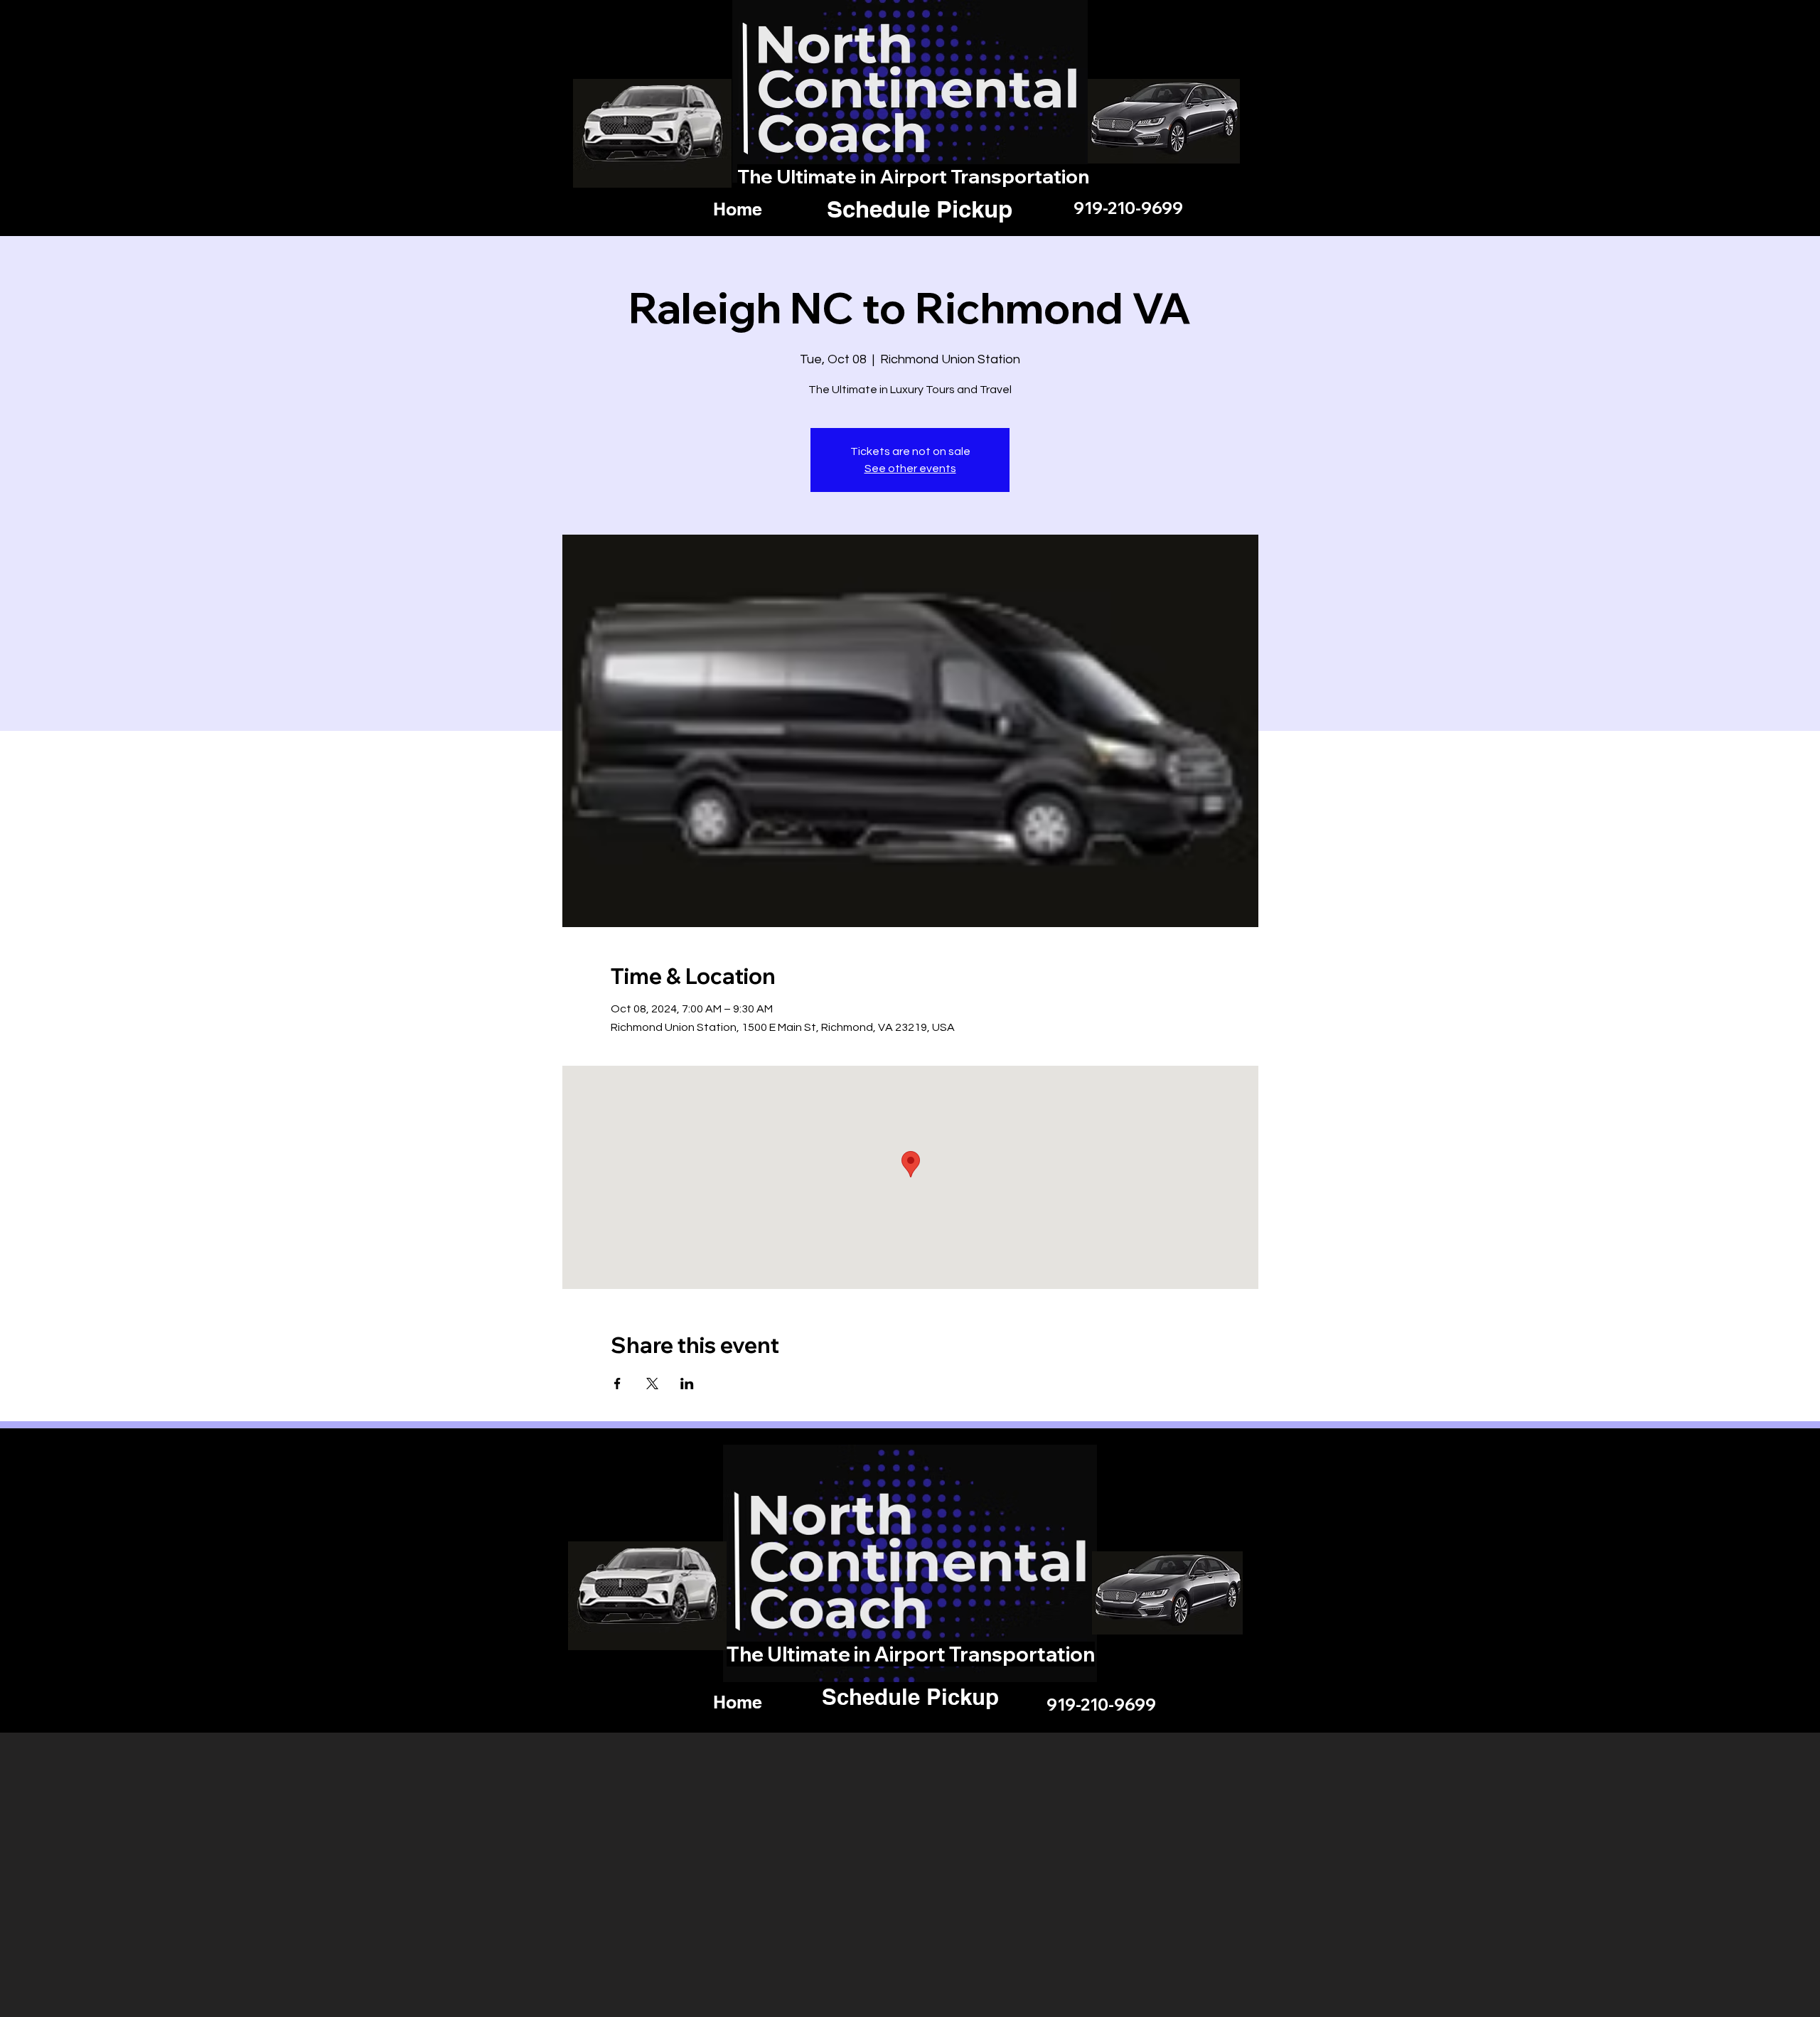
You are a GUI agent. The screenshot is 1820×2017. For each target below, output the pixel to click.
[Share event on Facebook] (617, 1384)
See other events (910, 469)
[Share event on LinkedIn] (687, 1384)
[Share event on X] (652, 1384)
